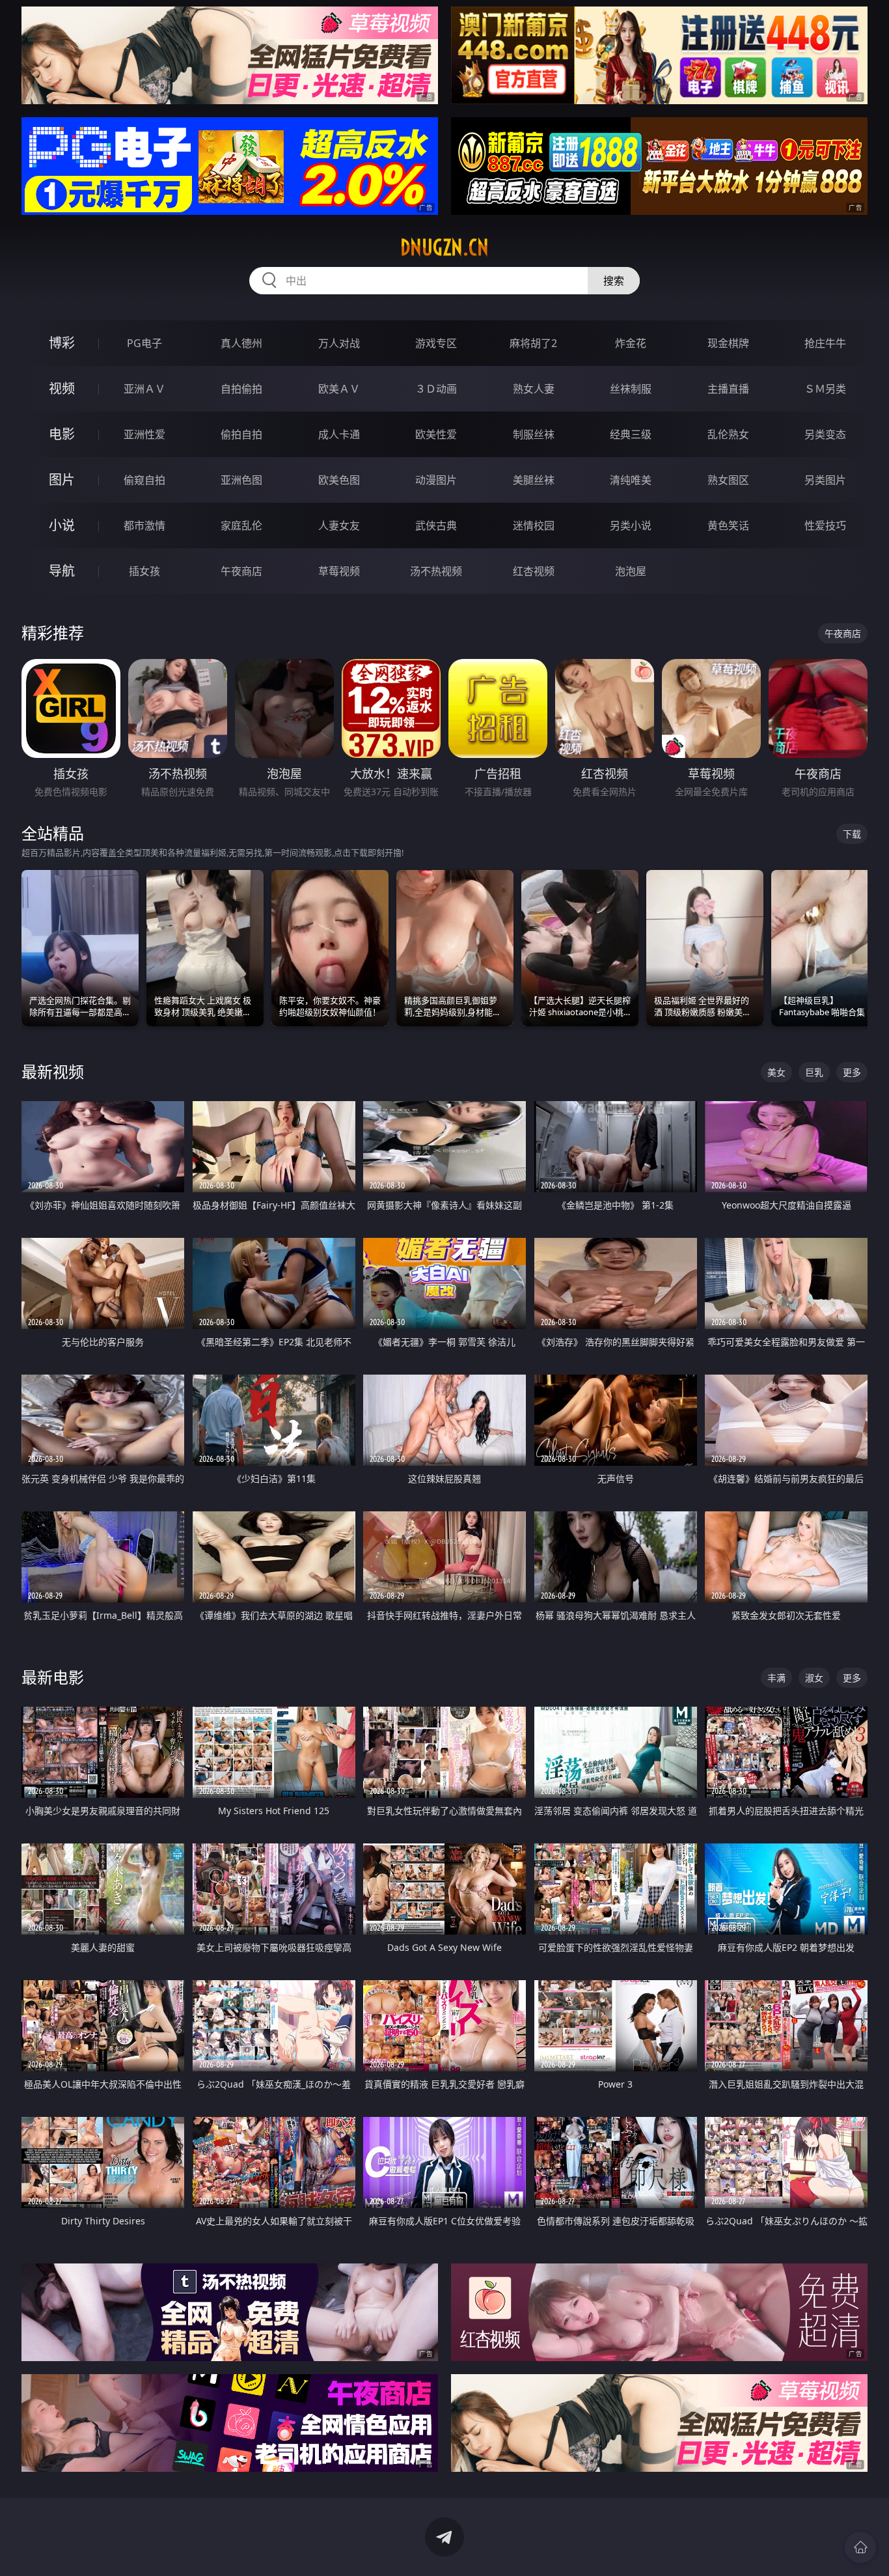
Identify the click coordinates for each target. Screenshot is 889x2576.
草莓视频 (339, 571)
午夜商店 (241, 571)
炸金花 (631, 343)
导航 (62, 571)
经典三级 (631, 434)
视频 (62, 388)
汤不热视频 (436, 571)
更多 (852, 1072)
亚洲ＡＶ (144, 389)
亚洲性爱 (144, 434)
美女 (776, 1072)
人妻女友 (339, 525)
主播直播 (728, 389)
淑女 (814, 1678)
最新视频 (53, 1071)
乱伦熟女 (728, 434)
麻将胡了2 (533, 343)
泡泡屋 (631, 571)
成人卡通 (339, 434)
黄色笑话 (728, 525)
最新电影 (53, 1677)
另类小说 (631, 525)
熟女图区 (728, 480)
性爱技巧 (825, 525)
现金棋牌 (728, 343)
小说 (62, 525)
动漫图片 (436, 480)
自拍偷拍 (241, 389)
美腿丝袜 (534, 480)
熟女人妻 (534, 389)
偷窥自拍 (144, 480)
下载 (852, 834)
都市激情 (144, 525)
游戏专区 (436, 343)
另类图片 (825, 480)
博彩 (62, 343)
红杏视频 (534, 571)
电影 (62, 434)
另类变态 (825, 434)
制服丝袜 (534, 434)
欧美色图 (339, 480)
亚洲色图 (241, 480)
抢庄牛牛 (825, 343)
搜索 (614, 281)
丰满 (776, 1678)
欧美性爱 (436, 434)
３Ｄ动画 (436, 389)
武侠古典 (436, 525)
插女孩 (144, 571)
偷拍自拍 (241, 434)
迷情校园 (534, 525)
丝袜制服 (631, 389)
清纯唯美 (631, 480)
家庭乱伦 (241, 525)
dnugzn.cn (444, 247)
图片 (62, 480)
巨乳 (814, 1072)
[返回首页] (860, 2547)
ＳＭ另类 (825, 389)
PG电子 (144, 343)
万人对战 (339, 343)
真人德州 (241, 343)
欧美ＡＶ (339, 389)
